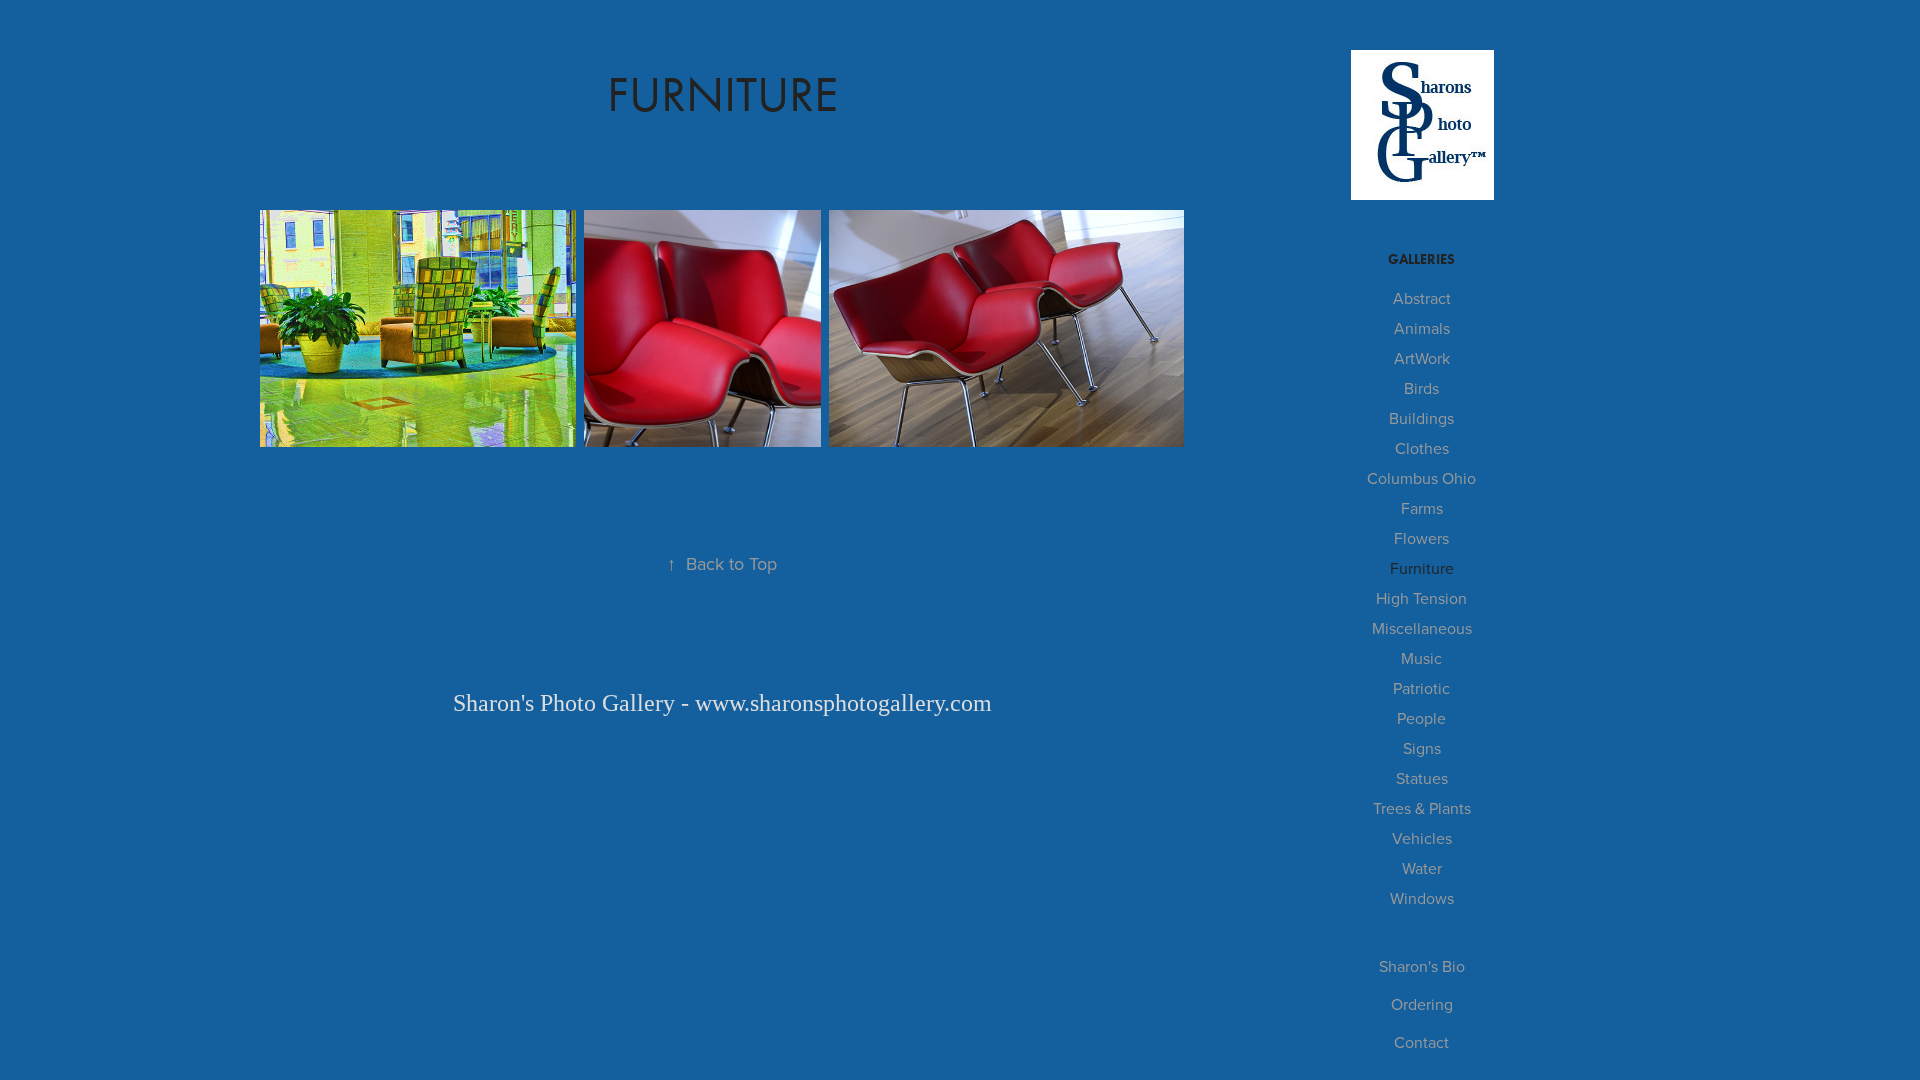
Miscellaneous (1422, 628)
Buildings (1421, 418)
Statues (1422, 778)
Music (1421, 658)
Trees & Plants (1422, 808)
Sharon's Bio (1422, 966)
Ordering (1422, 1004)
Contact (1421, 1042)
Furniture (1422, 568)
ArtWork (1422, 358)
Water (1422, 868)
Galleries (1421, 259)
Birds (1421, 388)
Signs (1422, 748)
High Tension (1421, 598)
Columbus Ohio (1421, 478)
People (1421, 718)
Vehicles (1422, 838)
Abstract (1422, 298)
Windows (1422, 898)
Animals (1422, 328)
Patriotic (1421, 688)
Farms (1422, 508)
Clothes (1422, 448)
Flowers (1421, 538)
